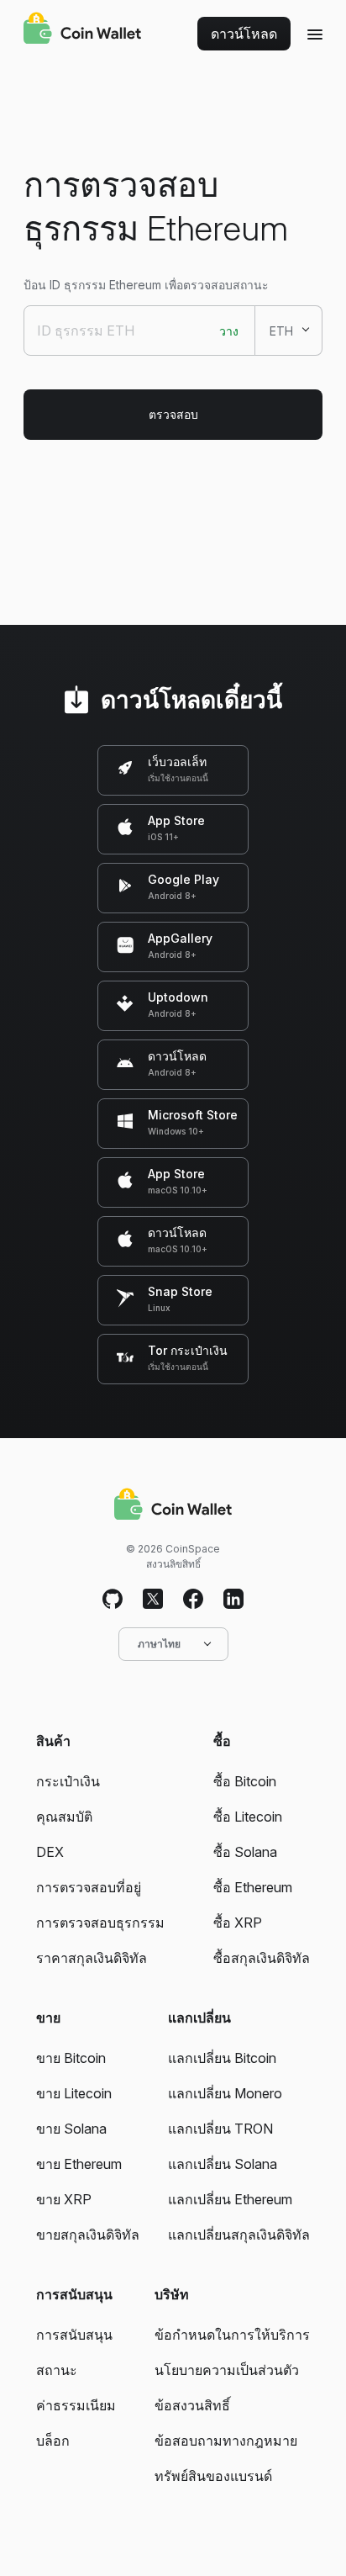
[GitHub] (113, 1600)
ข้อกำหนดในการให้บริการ (232, 2335)
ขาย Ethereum (79, 2164)
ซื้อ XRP (238, 1923)
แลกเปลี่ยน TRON (220, 2129)
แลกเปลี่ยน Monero (225, 2093)
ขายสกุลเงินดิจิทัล (88, 2235)
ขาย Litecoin (74, 2093)
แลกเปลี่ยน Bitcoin (222, 2058)
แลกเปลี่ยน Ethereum (230, 2199)
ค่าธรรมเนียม (76, 2405)
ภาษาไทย (159, 1644)
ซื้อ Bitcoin (245, 1781)
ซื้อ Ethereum (253, 1887)
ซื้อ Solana (245, 1852)
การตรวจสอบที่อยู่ (89, 1887)
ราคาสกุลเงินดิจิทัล (92, 1958)
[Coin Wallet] (82, 30)
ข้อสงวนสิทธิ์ (192, 2405)
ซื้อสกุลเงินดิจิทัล (262, 1958)
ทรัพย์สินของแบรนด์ (213, 2476)
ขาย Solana (71, 2129)
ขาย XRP (64, 2199)
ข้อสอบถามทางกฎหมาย (226, 2441)
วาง (229, 331)
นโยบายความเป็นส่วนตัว (227, 2370)
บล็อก (53, 2441)
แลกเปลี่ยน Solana (223, 2164)
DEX (50, 1852)
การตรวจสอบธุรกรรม (100, 1923)
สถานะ (57, 2370)
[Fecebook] (193, 1600)
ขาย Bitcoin (71, 2058)
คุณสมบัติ (64, 1817)
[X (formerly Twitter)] (153, 1600)
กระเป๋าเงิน (68, 1781)
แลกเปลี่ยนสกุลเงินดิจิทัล (239, 2235)
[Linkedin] (233, 1600)
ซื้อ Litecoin (248, 1817)
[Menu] (315, 34)
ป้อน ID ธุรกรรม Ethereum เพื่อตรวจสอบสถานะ (146, 285)
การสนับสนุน (74, 2335)
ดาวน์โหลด (244, 34)
